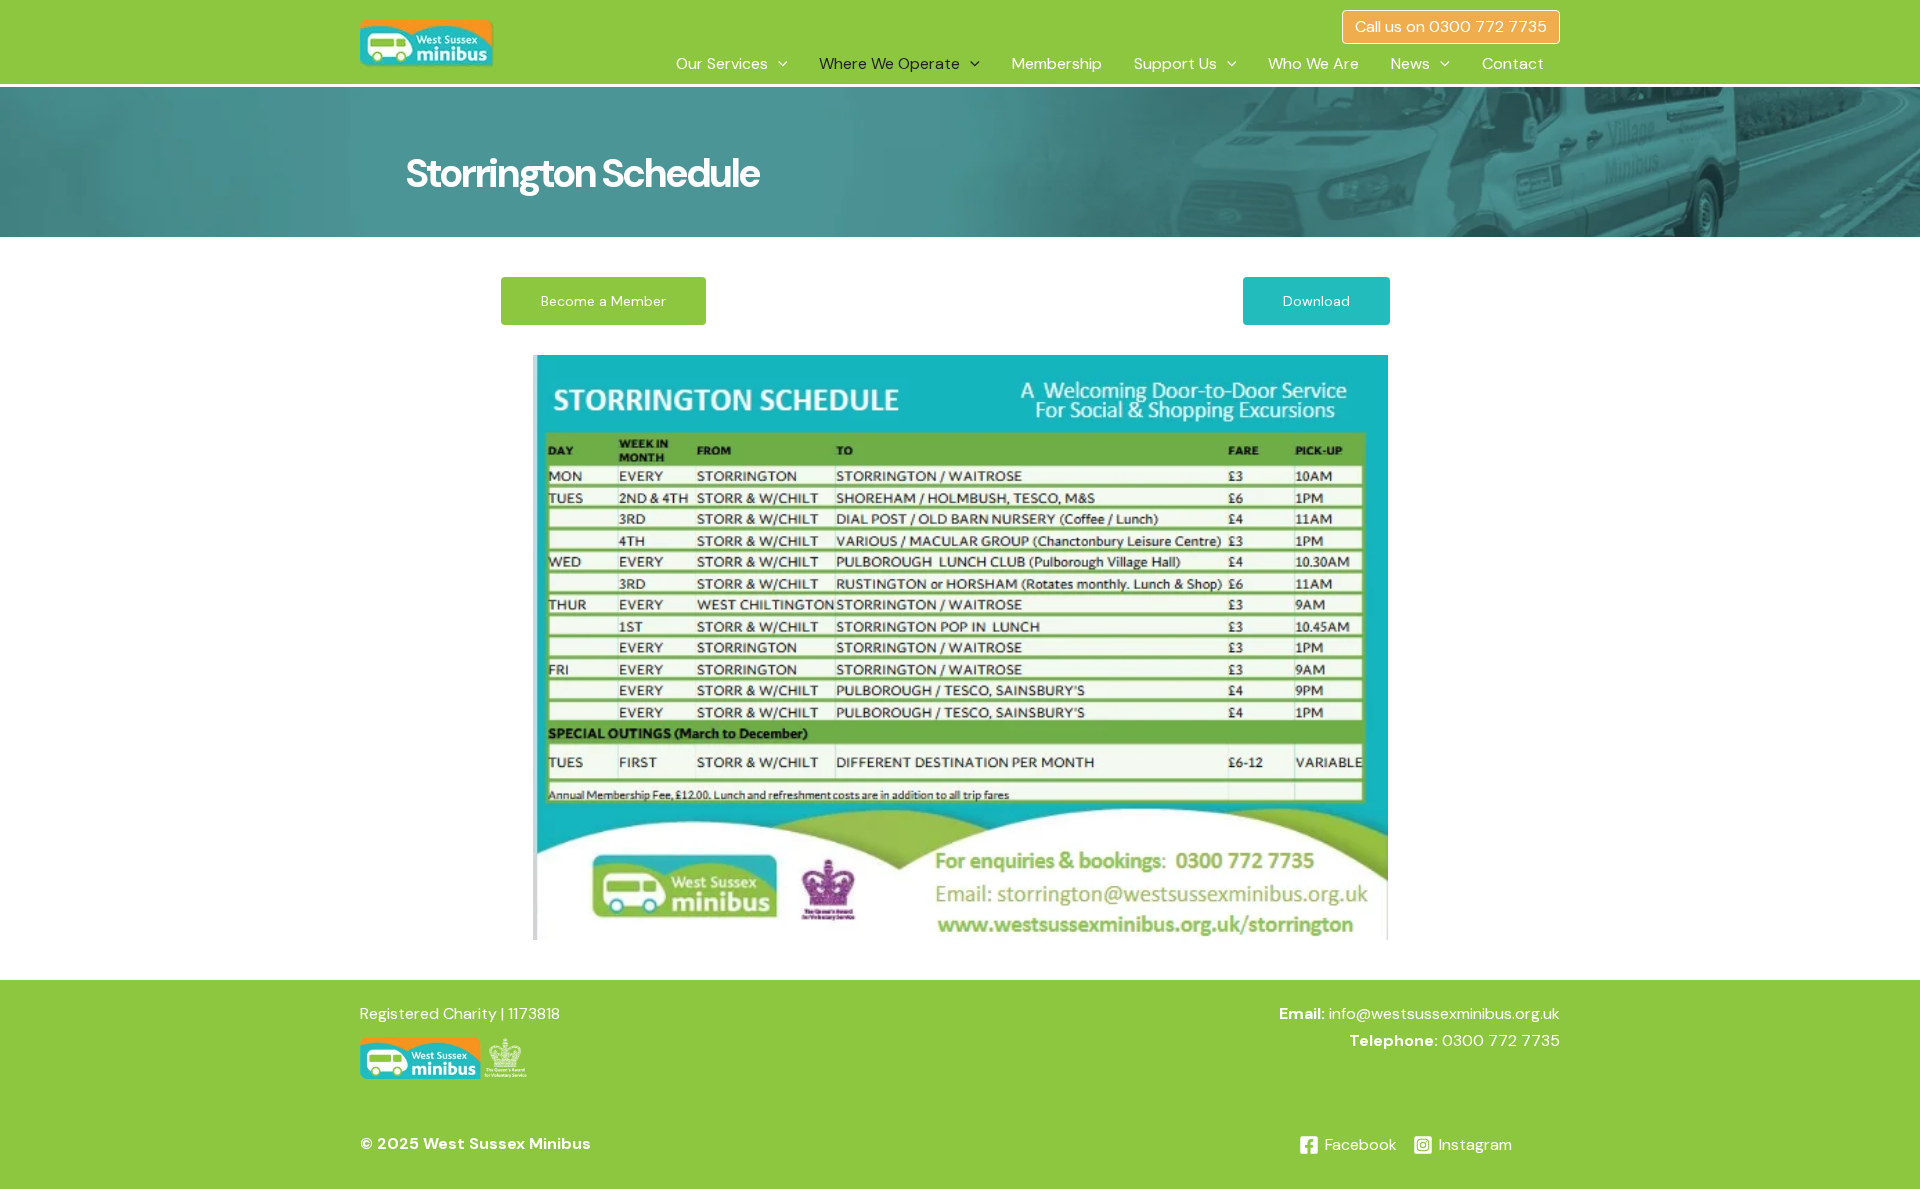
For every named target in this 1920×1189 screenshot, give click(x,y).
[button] (1451, 27)
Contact (1513, 63)
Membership (1057, 63)
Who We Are (1313, 63)
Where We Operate (889, 63)
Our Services (722, 63)
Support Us (1175, 63)
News (1410, 63)
